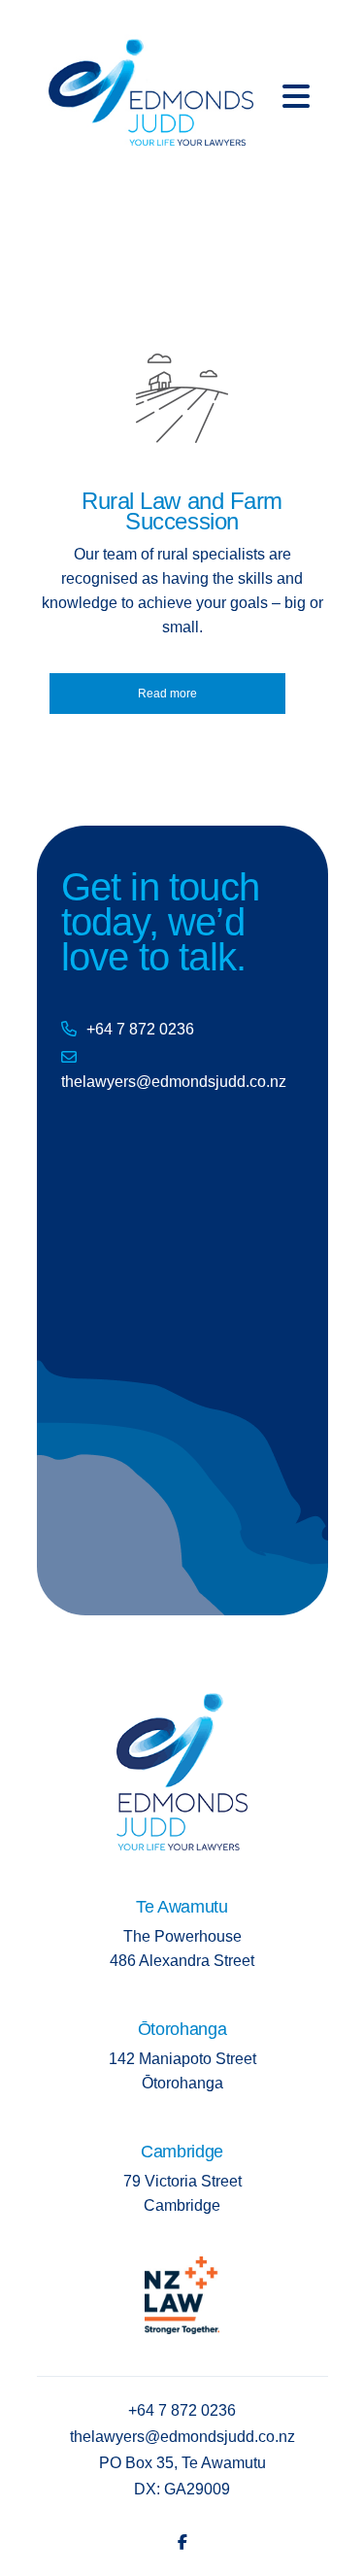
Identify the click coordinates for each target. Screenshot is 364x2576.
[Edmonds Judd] (151, 86)
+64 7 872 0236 (140, 1029)
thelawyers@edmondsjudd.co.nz (174, 1082)
